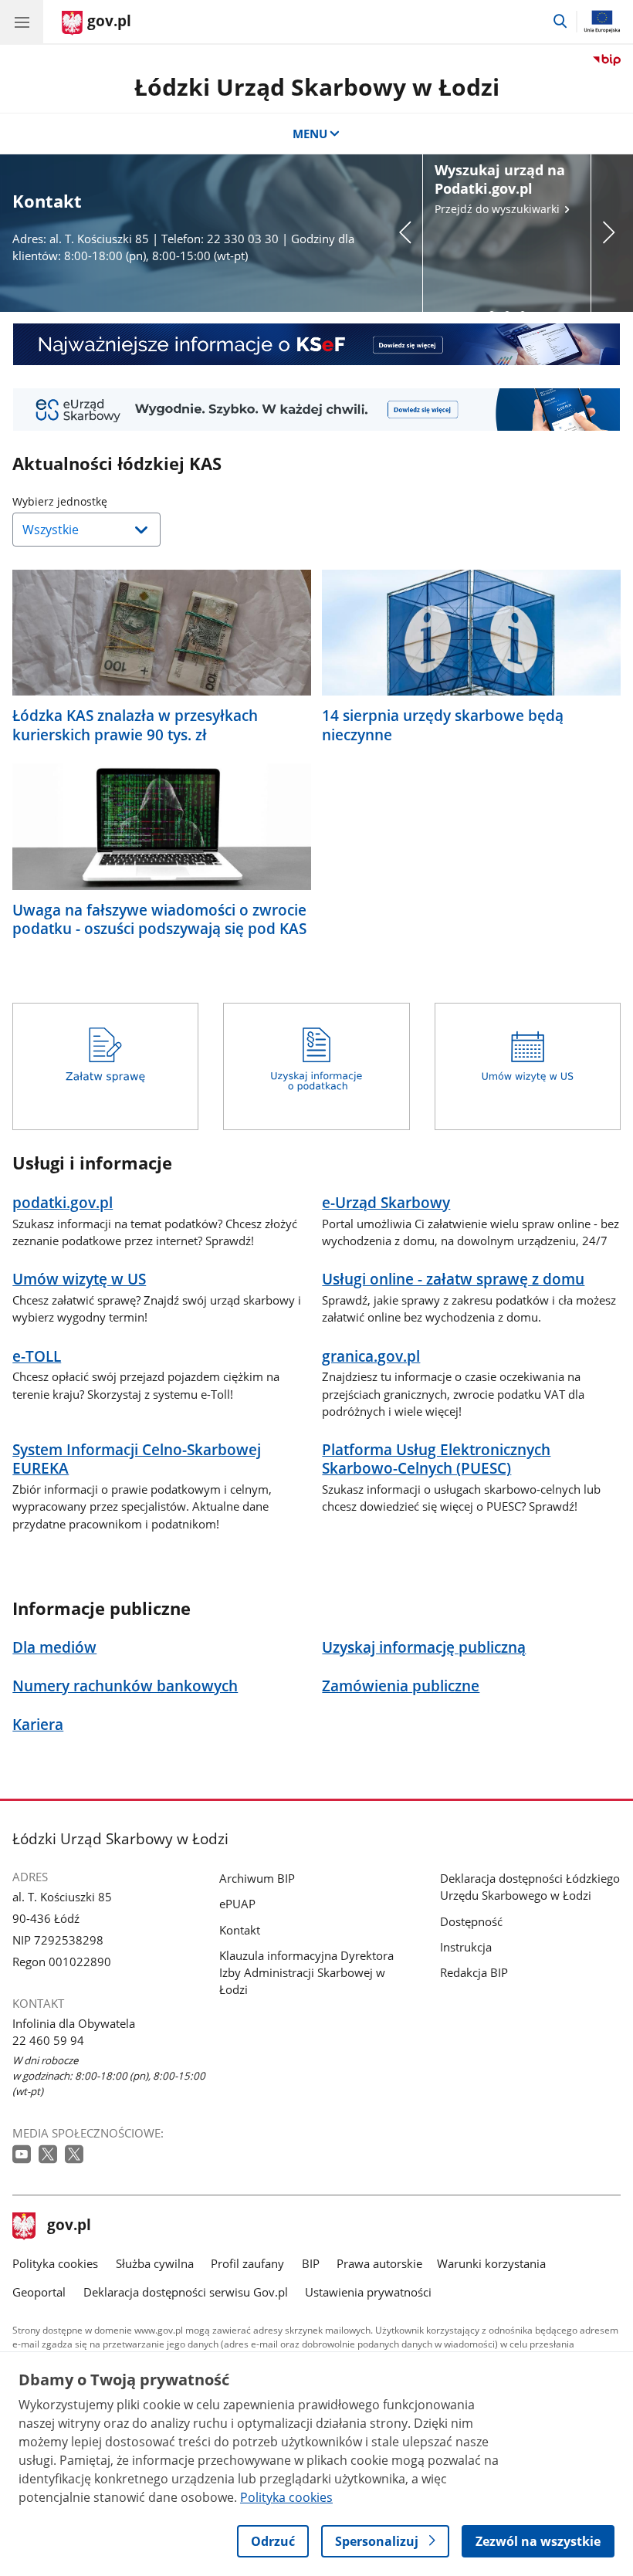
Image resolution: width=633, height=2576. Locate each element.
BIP (311, 2263)
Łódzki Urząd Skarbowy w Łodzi (317, 87)
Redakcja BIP (474, 1972)
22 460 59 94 (48, 2040)
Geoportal (39, 2292)
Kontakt (240, 1930)
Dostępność (471, 1921)
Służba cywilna (155, 2263)
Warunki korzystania (491, 2263)
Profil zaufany (247, 2263)
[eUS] (316, 409)
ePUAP (237, 1904)
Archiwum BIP (257, 1878)
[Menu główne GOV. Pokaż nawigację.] (22, 22)
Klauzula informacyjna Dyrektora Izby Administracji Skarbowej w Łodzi (306, 1972)
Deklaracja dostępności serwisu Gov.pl (186, 2292)
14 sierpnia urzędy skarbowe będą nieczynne (443, 725)
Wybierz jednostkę (99, 501)
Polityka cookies (55, 2263)
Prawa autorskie (379, 2263)
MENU (310, 134)
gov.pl (69, 2226)
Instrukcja (466, 1947)
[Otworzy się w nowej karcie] (23, 2155)
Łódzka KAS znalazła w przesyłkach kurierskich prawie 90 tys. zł (135, 725)
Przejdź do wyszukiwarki (500, 188)
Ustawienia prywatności (368, 2292)
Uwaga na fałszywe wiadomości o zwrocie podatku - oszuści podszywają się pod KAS (159, 919)
